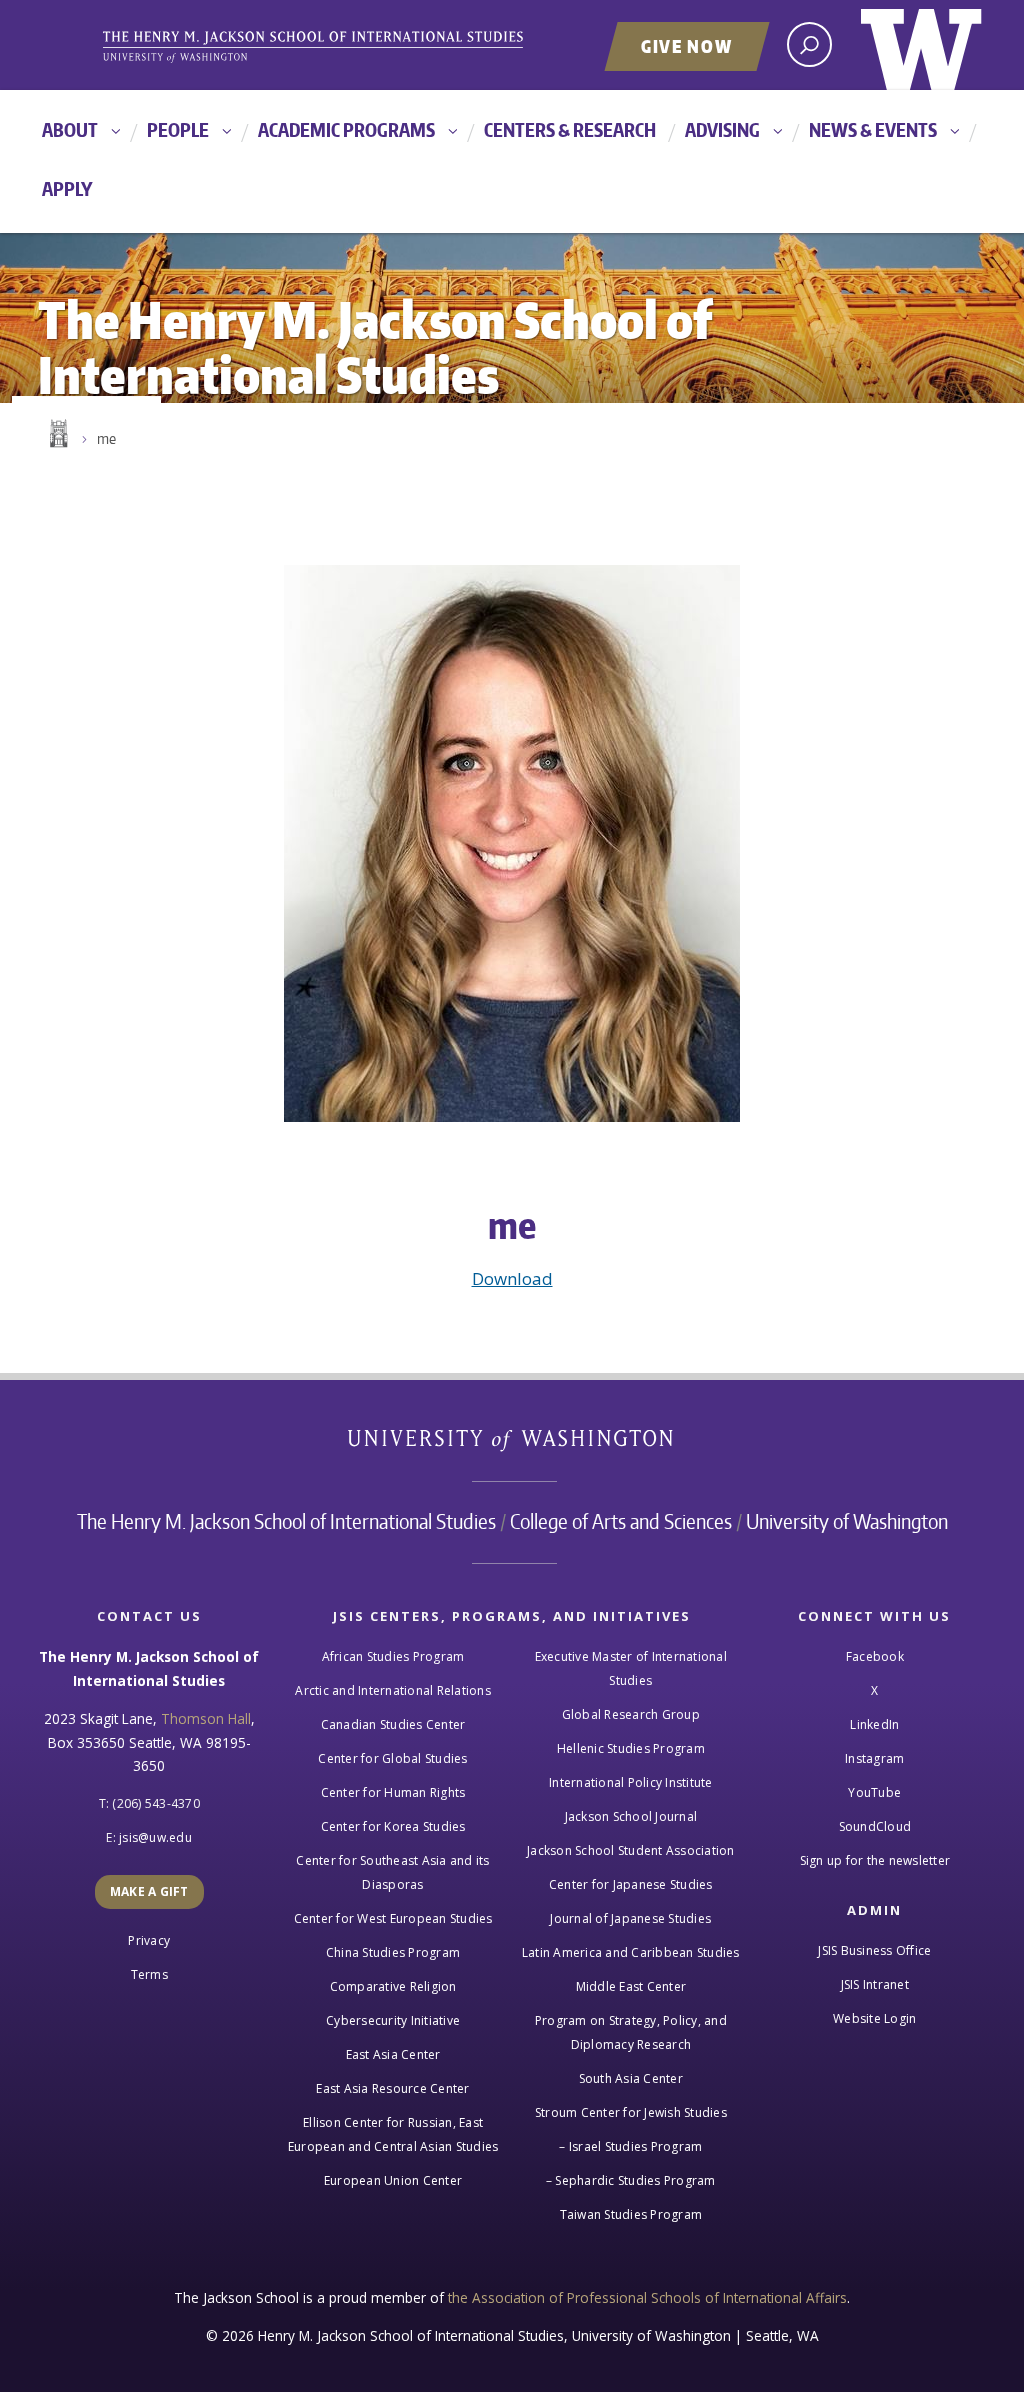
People (178, 129)
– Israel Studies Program (630, 2146)
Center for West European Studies (393, 1918)
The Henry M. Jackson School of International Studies (286, 1521)
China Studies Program (393, 1952)
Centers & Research (570, 129)
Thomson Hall (206, 1718)
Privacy (149, 1940)
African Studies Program (393, 1656)
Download (512, 1278)
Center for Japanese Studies (631, 1884)
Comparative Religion (393, 1986)
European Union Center (393, 2180)
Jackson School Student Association (631, 1850)
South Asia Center (631, 2078)
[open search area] (809, 44)
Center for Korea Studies (393, 1826)
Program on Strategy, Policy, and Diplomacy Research (631, 2032)
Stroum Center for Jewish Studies (631, 2112)
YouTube (874, 1792)
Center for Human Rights (393, 1792)
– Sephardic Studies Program (631, 2180)
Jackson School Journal (631, 1816)
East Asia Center (393, 2054)
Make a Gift (149, 1891)
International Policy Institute (631, 1782)
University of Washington (921, 45)
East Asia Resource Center (392, 2088)
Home (57, 434)
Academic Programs (346, 129)
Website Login (874, 2018)
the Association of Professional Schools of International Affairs (647, 2297)
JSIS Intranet (875, 1984)
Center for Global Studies (392, 1758)
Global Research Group (631, 1714)
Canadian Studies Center (393, 1724)
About (70, 129)
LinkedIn (874, 1724)
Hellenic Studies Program (631, 1748)
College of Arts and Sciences (621, 1521)
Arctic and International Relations (393, 1690)
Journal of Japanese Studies (630, 1918)
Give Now (687, 46)
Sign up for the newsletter (875, 1860)
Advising (722, 129)
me (106, 438)
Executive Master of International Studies (631, 1668)
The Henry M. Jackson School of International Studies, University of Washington (347, 47)
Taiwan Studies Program (631, 2214)
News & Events (873, 129)
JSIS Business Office (874, 1950)
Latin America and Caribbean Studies (631, 1952)
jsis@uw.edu (155, 1837)
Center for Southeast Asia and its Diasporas (392, 1872)
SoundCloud (875, 1826)
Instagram (874, 1758)
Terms (149, 1974)
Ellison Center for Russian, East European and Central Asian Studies (393, 2134)
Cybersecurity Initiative (393, 2020)
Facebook (875, 1656)
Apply (67, 188)
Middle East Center (631, 1986)
